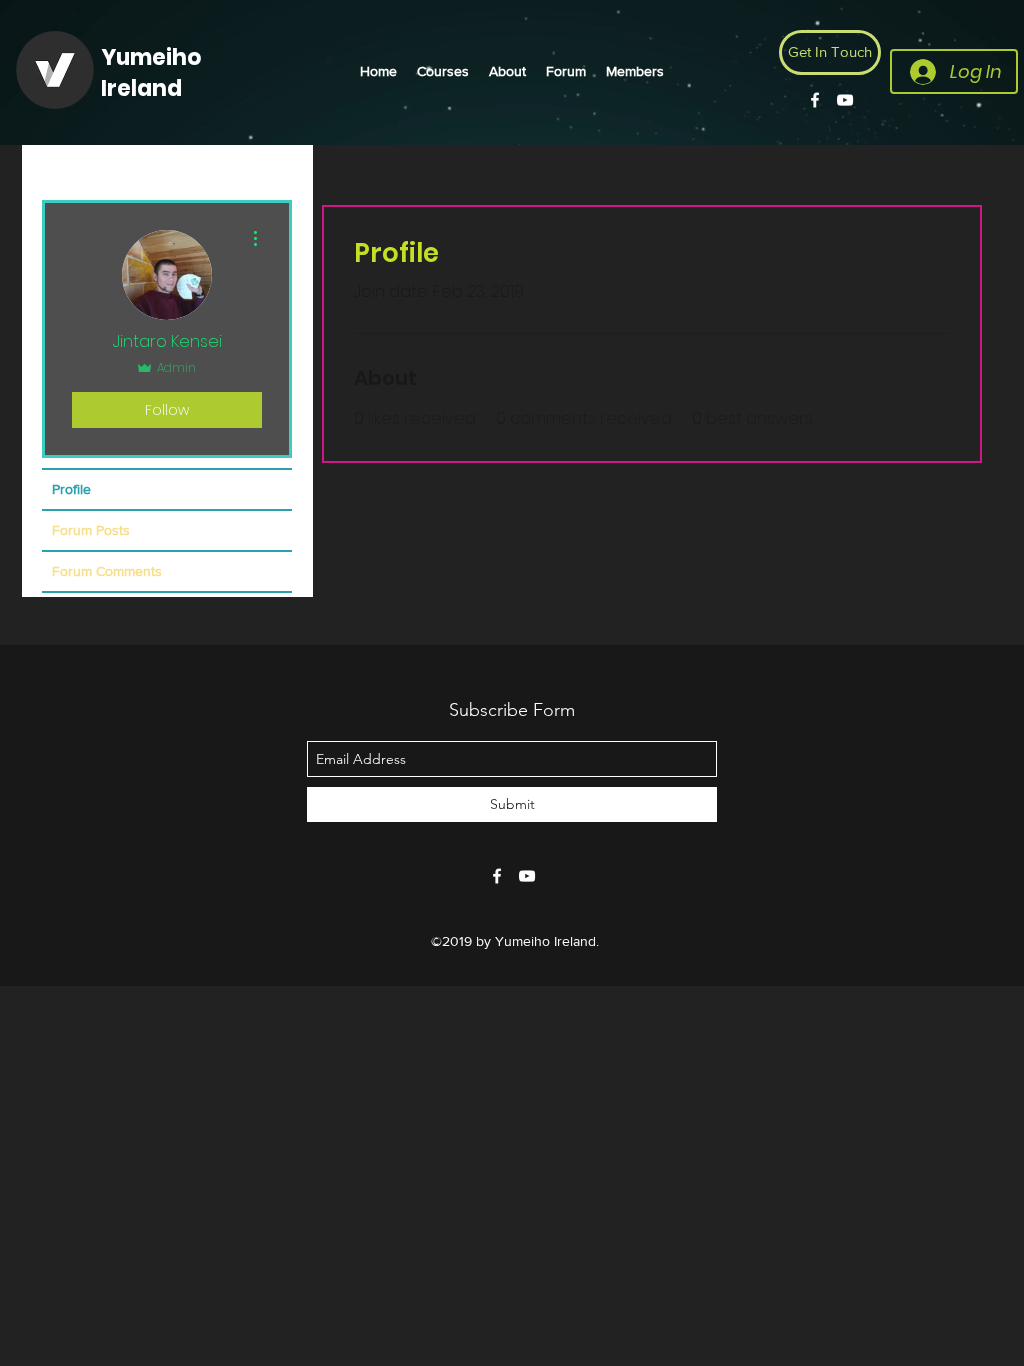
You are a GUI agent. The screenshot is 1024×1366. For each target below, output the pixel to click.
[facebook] (815, 100)
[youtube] (845, 100)
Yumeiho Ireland (151, 73)
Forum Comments (107, 571)
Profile (71, 489)
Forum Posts (91, 530)
